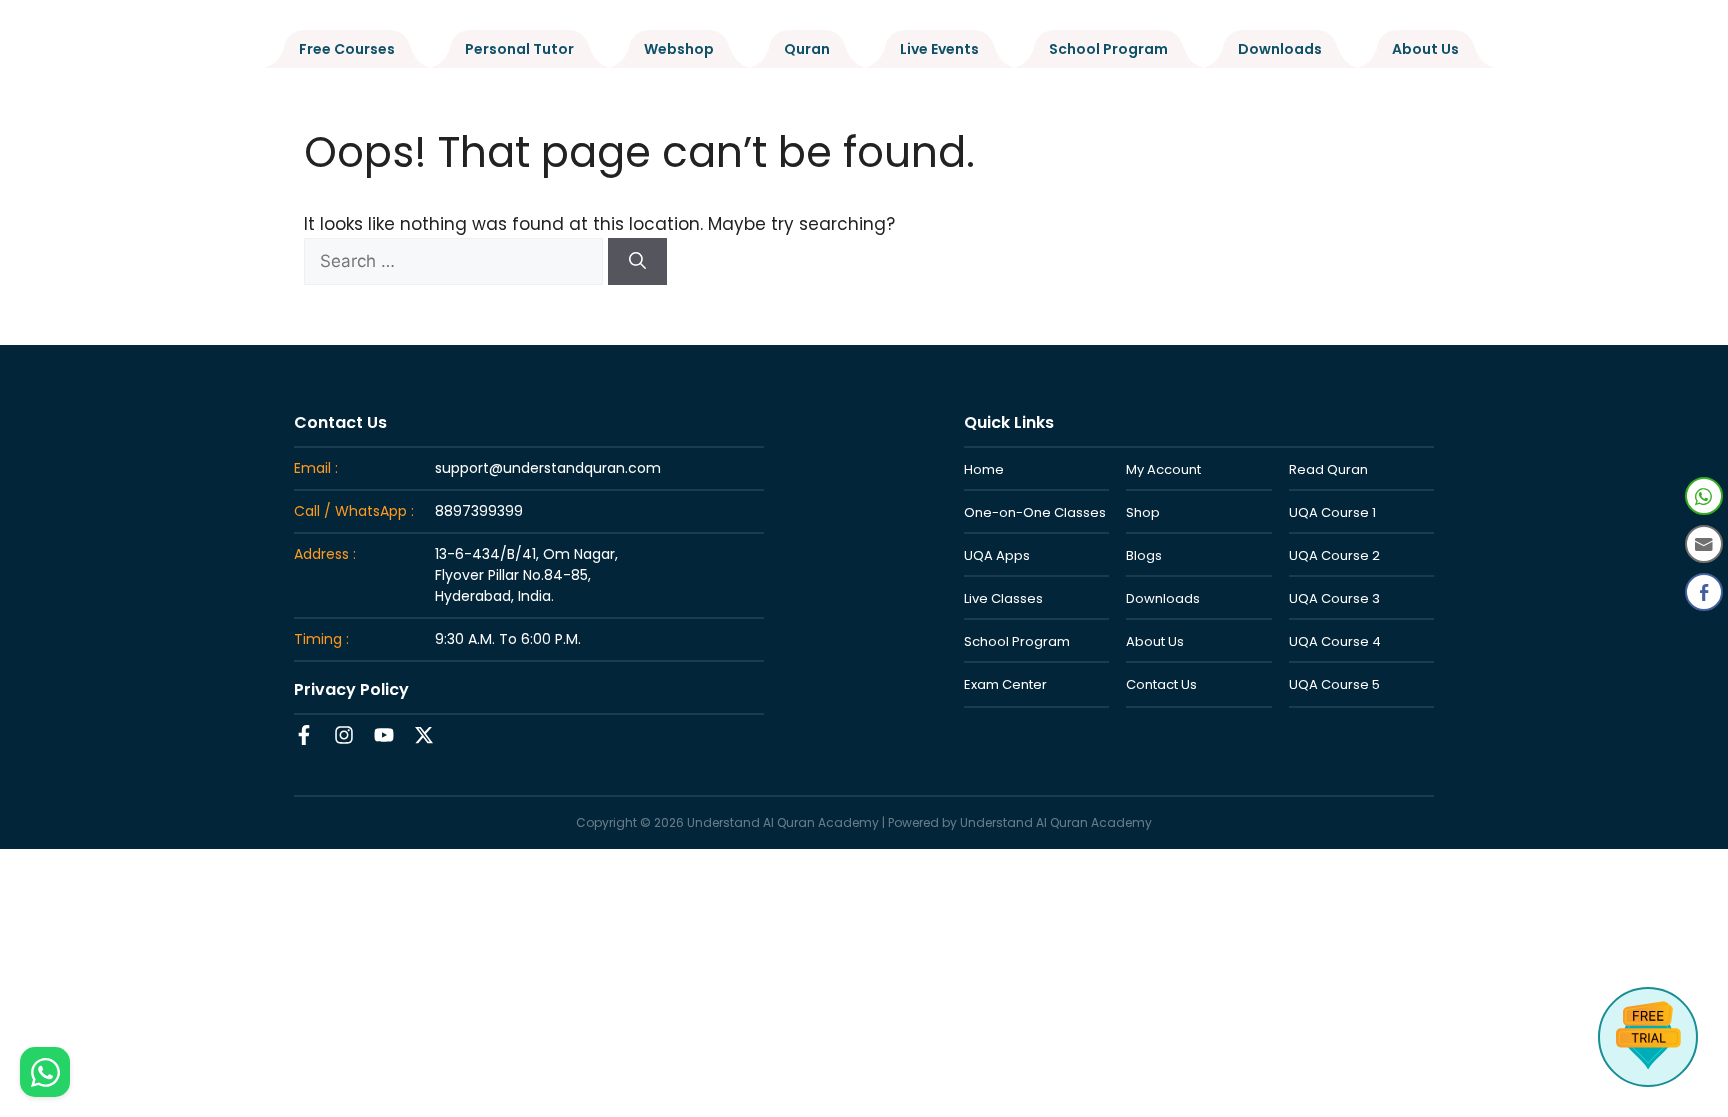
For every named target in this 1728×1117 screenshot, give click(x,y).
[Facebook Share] (1704, 592)
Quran (807, 49)
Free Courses (347, 49)
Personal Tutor (519, 49)
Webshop (679, 49)
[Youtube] (384, 735)
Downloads (1280, 49)
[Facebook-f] (304, 735)
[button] (1705, 634)
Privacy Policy (351, 689)
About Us (1425, 49)
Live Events (939, 49)
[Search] (637, 262)
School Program (1108, 49)
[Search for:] (456, 261)
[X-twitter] (424, 735)
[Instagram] (344, 735)
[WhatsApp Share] (1704, 496)
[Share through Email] (1704, 544)
